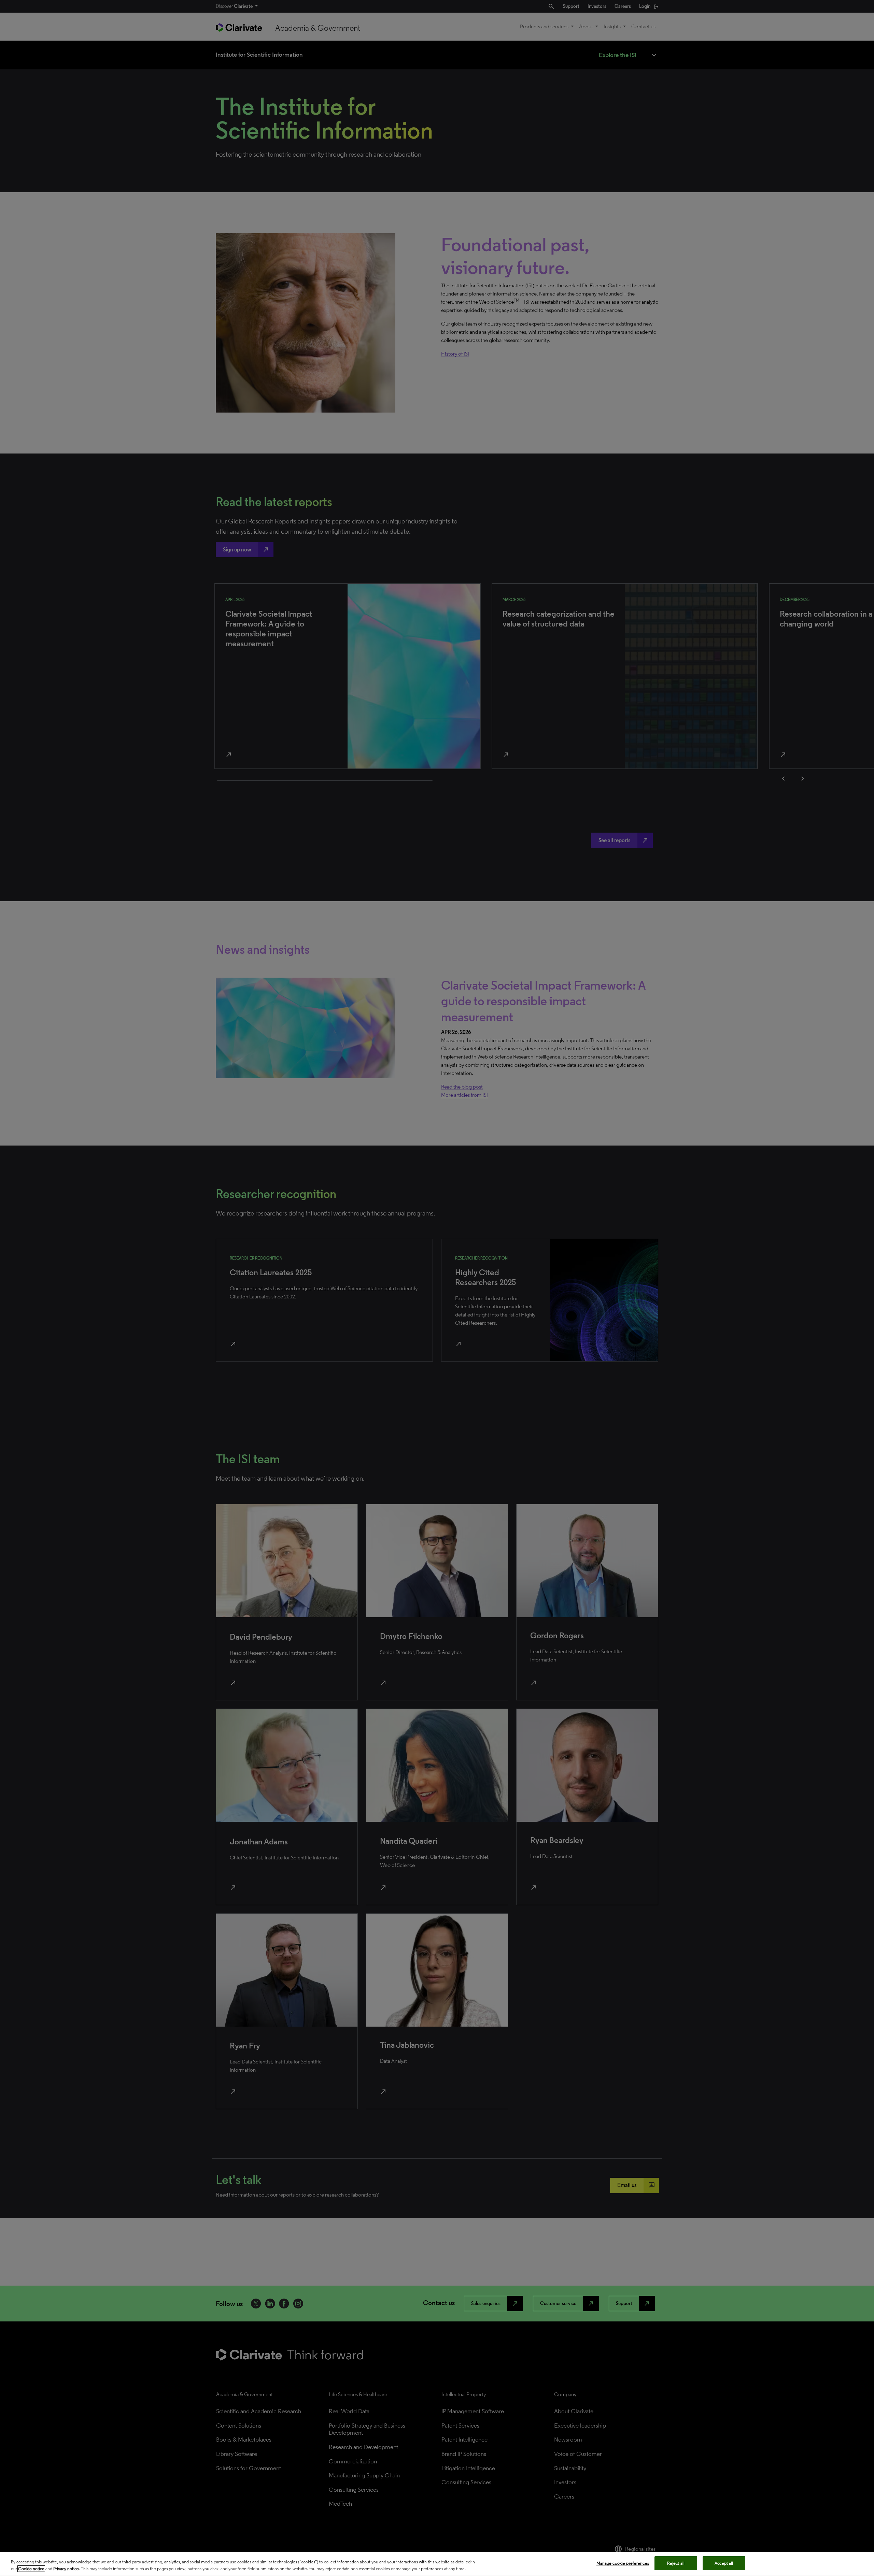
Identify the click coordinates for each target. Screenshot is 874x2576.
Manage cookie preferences (623, 2563)
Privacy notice (66, 2569)
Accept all (724, 2563)
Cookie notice (31, 2569)
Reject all (676, 2563)
